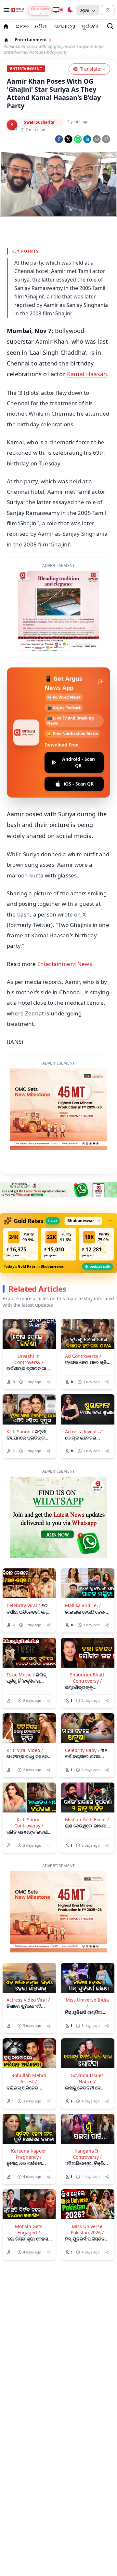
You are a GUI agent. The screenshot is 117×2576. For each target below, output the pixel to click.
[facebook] (59, 139)
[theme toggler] (70, 10)
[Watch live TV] (58, 10)
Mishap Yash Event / (87, 1772)
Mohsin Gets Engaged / (29, 2182)
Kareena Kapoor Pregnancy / (29, 2106)
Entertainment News (65, 916)
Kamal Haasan (87, 374)
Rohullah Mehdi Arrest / (29, 2031)
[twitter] (68, 139)
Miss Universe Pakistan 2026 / (87, 2182)
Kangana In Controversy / (87, 2106)
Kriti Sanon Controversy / (29, 1775)
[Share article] (49, 1334)
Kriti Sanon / (20, 1384)
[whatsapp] (78, 139)
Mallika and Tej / (83, 1558)
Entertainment (31, 40)
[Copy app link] (106, 139)
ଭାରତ (22, 26)
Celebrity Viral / (23, 1558)
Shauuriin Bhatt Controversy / (87, 1630)
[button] (21, 1197)
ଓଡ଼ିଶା (41, 26)
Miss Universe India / (87, 1955)
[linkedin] (87, 139)
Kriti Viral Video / (25, 1703)
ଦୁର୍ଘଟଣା (90, 26)
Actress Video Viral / (28, 1952)
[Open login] (108, 10)
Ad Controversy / (83, 1309)
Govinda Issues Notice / (87, 2031)
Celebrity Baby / (82, 1703)
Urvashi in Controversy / (29, 1312)
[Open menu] (5, 10)
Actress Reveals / (83, 1384)
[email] (97, 139)
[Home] (6, 40)
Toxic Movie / (20, 1627)
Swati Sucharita (39, 122)
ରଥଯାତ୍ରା (65, 26)
